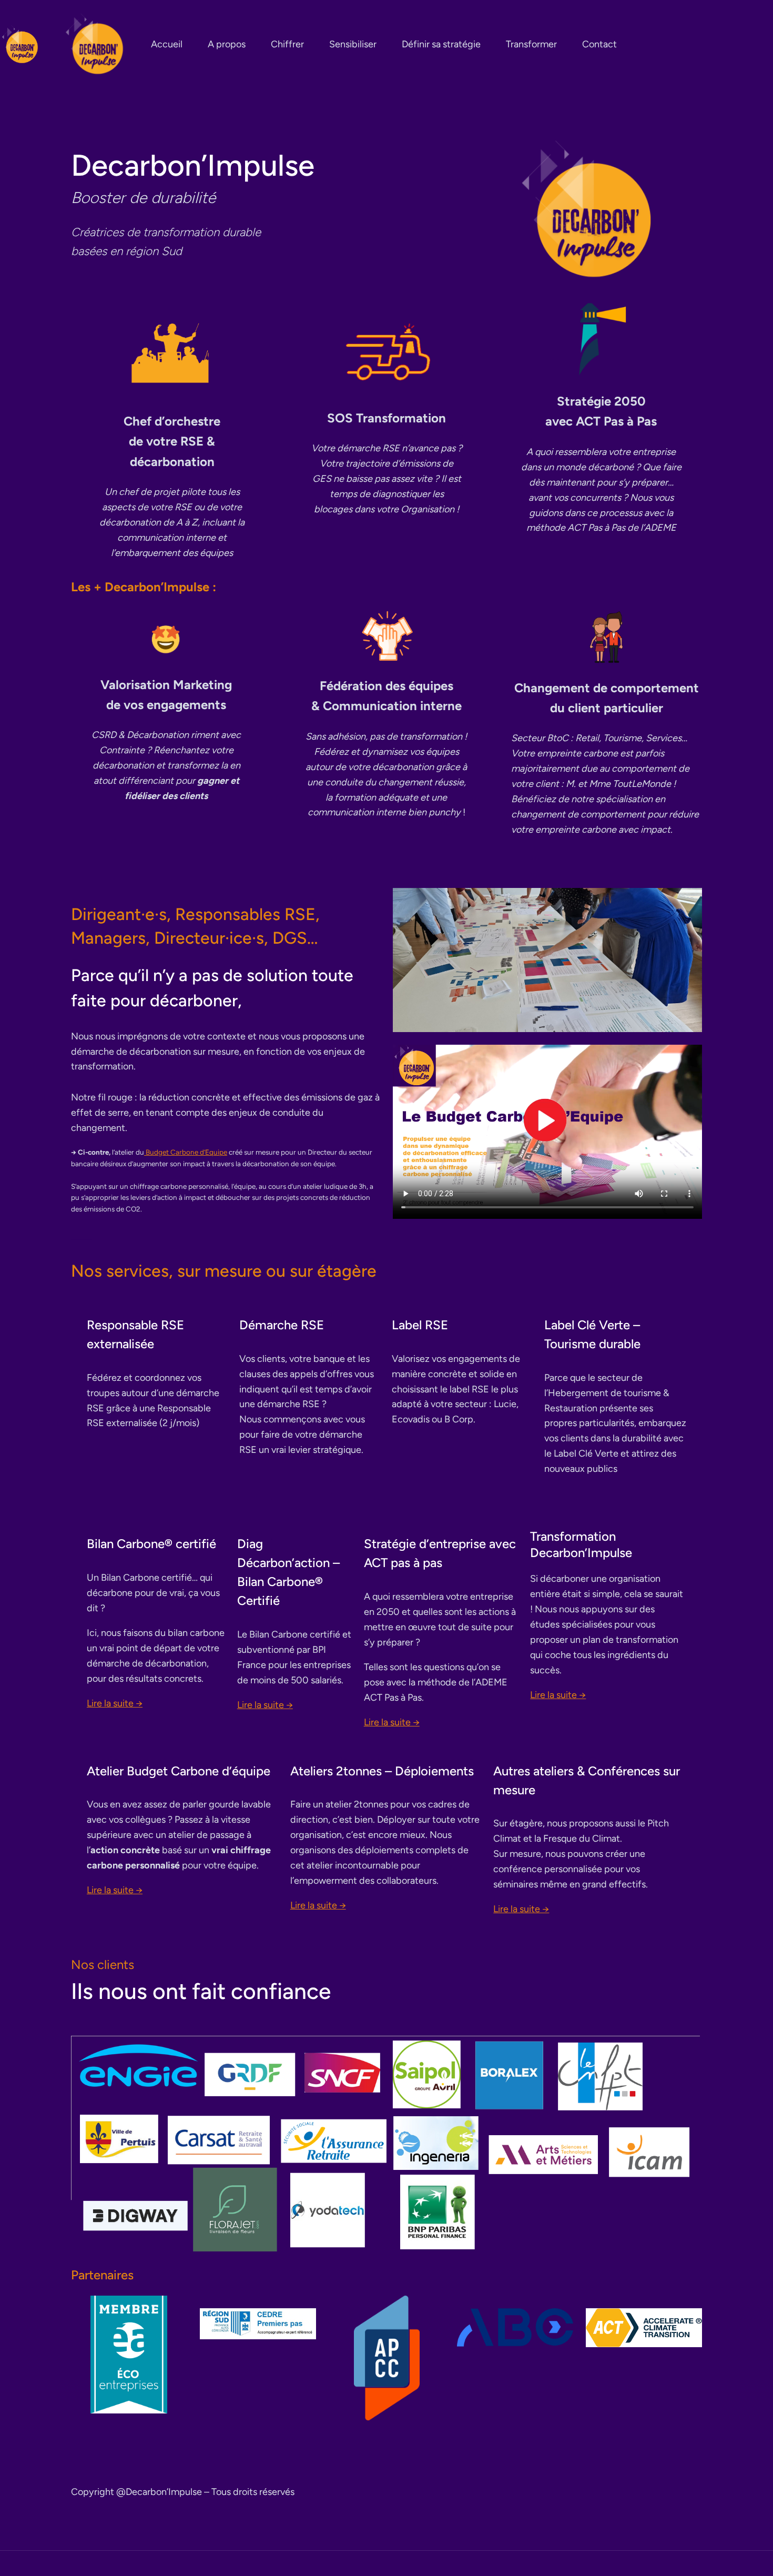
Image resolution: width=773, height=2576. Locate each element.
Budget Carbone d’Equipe (186, 1152)
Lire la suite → (115, 1703)
